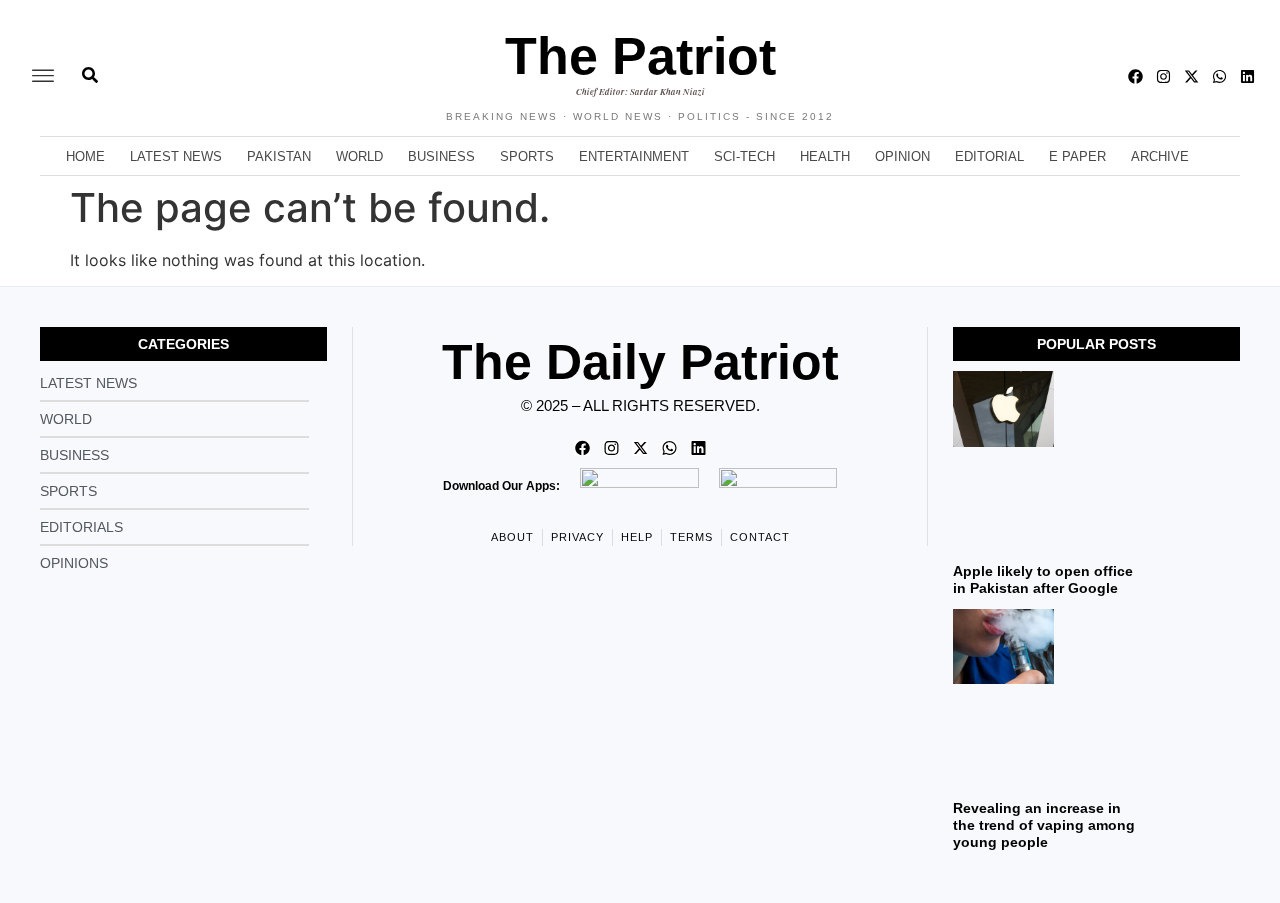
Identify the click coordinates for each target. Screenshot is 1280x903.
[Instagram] (1163, 76)
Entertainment (634, 156)
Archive (1160, 156)
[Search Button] (90, 65)
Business (441, 156)
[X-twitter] (1191, 76)
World (359, 156)
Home (85, 156)
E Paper (1077, 156)
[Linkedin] (1247, 76)
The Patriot (640, 56)
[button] (43, 76)
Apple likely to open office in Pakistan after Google (1043, 579)
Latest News (176, 156)
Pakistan (279, 156)
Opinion (902, 156)
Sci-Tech (744, 156)
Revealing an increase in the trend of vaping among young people (1044, 825)
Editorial (989, 156)
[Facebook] (1135, 76)
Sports (527, 156)
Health (825, 156)
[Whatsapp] (1219, 76)
